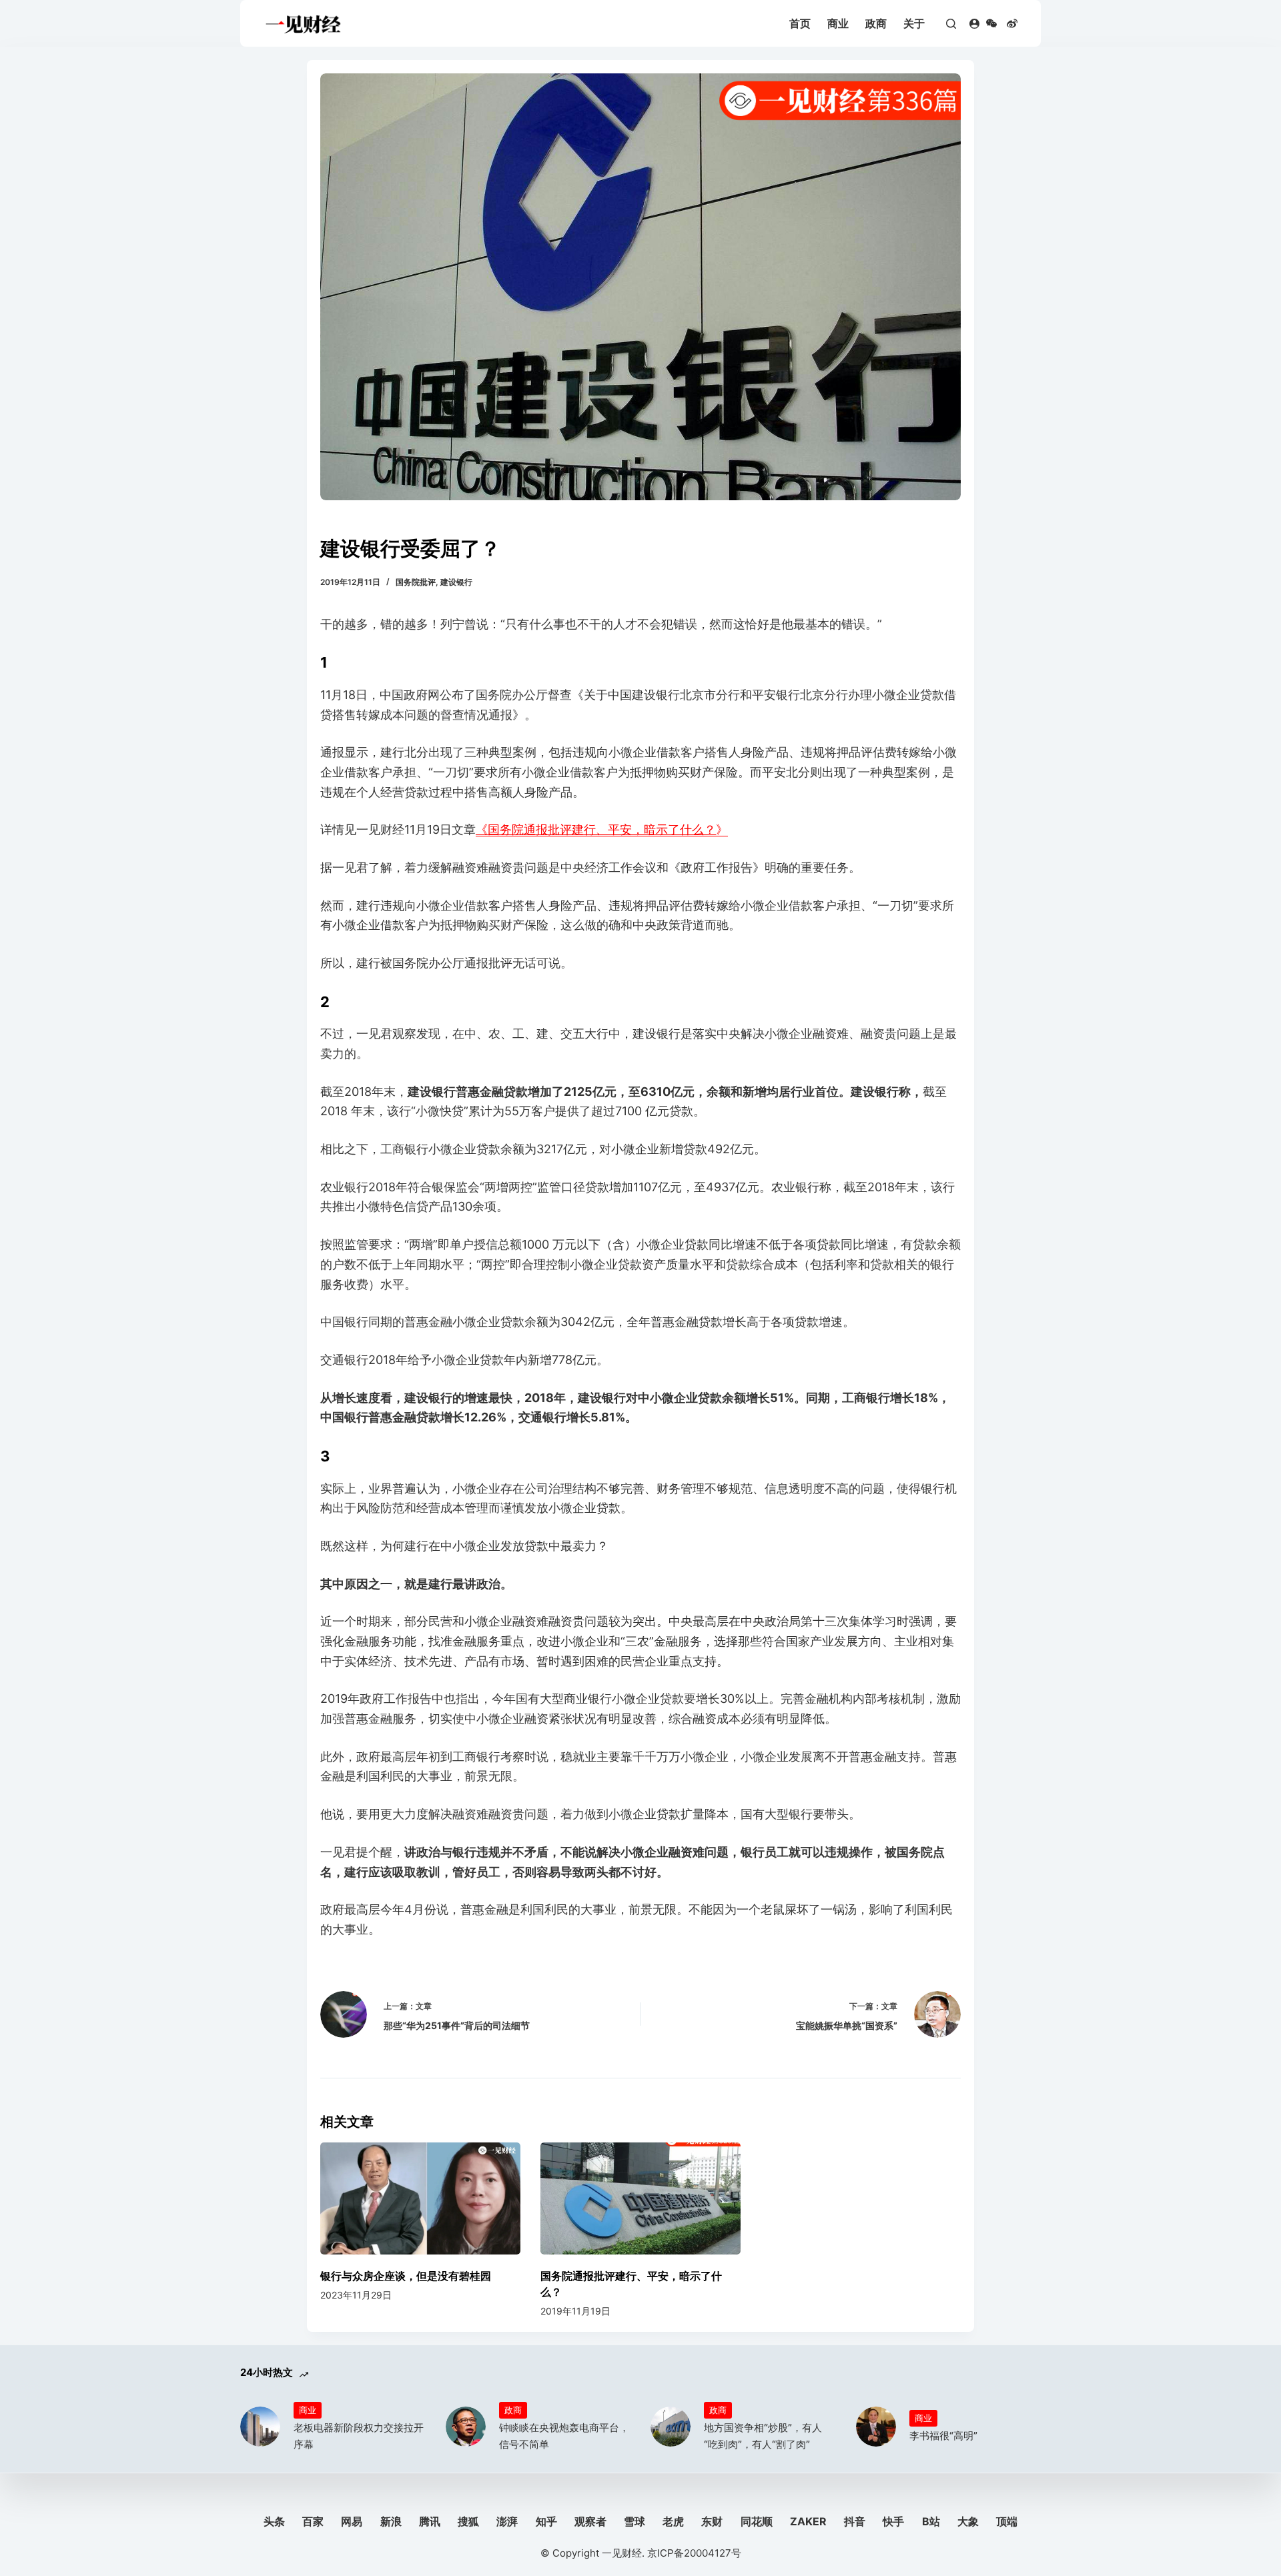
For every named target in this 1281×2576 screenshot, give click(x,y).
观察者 (590, 2521)
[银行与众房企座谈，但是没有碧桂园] (420, 2199)
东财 (712, 2521)
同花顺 (757, 2521)
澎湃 (507, 2521)
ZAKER (808, 2521)
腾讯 (430, 2521)
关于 (914, 23)
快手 (893, 2521)
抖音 (855, 2521)
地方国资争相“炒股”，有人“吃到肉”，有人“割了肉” (763, 2436)
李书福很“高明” (943, 2436)
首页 (800, 23)
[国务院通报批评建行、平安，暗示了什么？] (640, 2199)
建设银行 (456, 582)
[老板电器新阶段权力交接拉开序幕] (260, 2427)
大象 (968, 2521)
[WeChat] (991, 23)
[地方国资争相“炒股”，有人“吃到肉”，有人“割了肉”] (671, 2427)
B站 (931, 2521)
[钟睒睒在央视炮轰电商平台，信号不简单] (466, 2427)
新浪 (391, 2521)
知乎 (546, 2521)
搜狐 (468, 2521)
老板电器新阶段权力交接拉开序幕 (359, 2436)
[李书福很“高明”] (876, 2427)
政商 (876, 23)
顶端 (1007, 2521)
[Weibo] (1012, 23)
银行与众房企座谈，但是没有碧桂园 (406, 2276)
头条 (274, 2521)
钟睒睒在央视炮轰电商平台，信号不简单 (564, 2436)
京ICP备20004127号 (694, 2553)
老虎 (673, 2521)
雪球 (634, 2521)
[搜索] (951, 24)
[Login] (974, 24)
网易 (352, 2521)
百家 (313, 2521)
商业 (838, 23)
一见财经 (622, 2553)
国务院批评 (416, 582)
